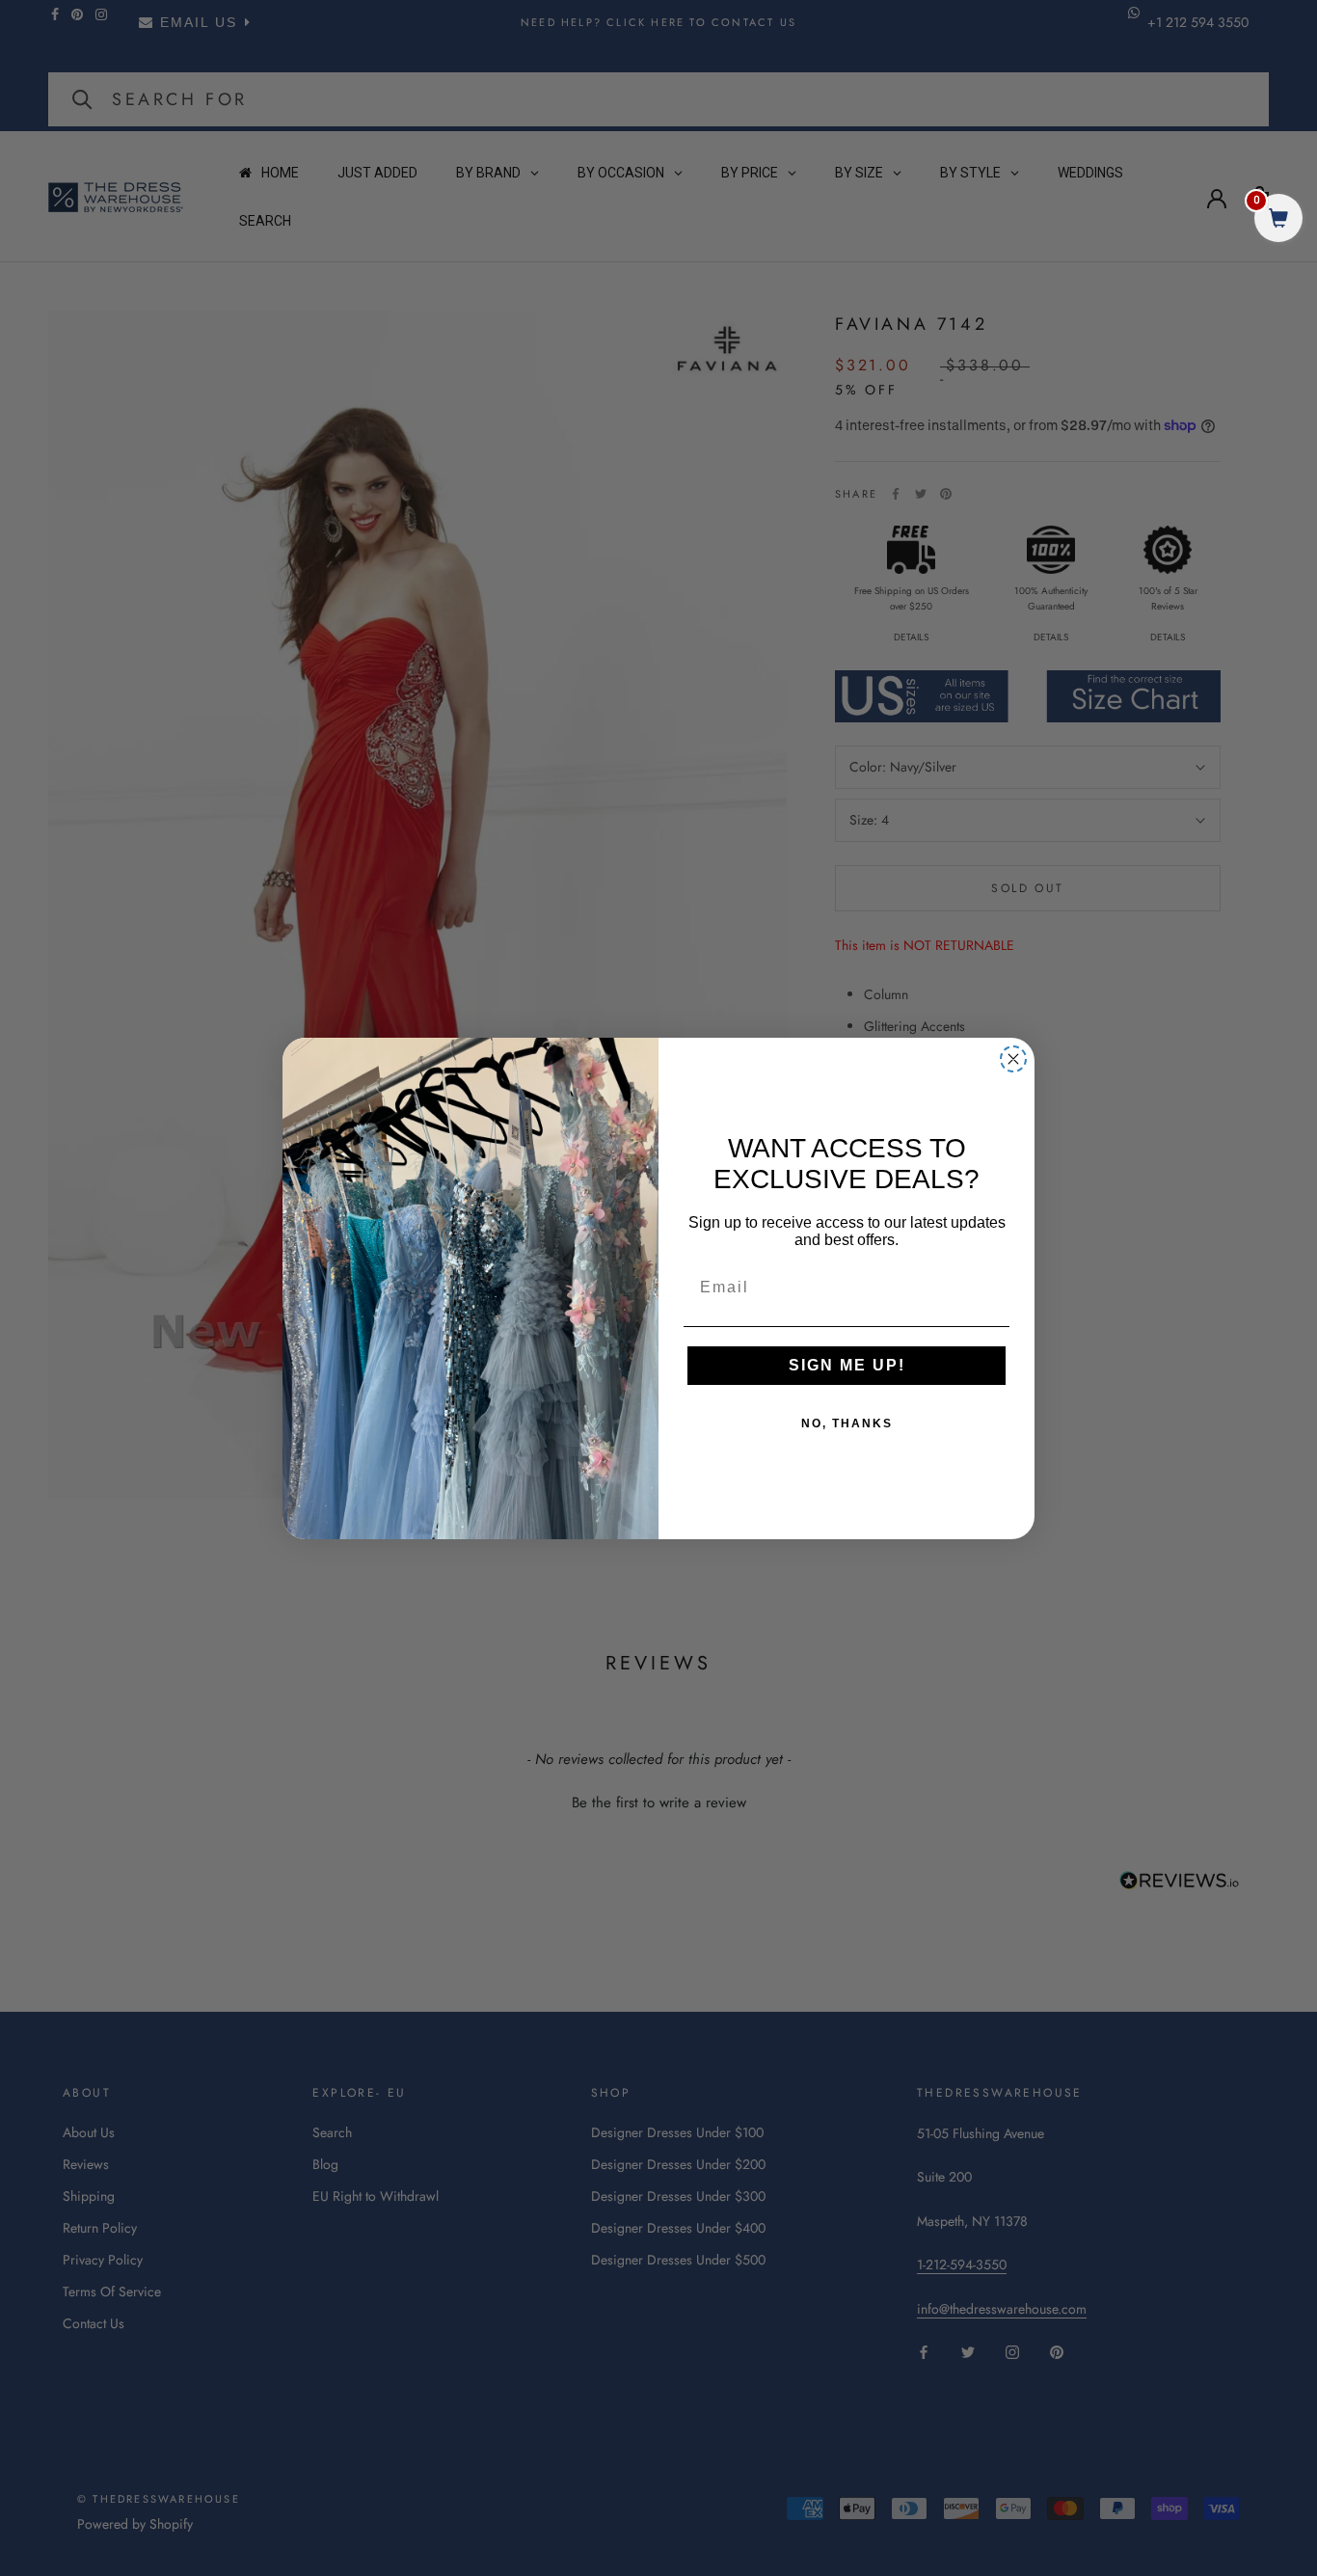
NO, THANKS (847, 1424)
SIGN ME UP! (847, 1365)
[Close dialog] (1013, 1059)
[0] (1278, 220)
